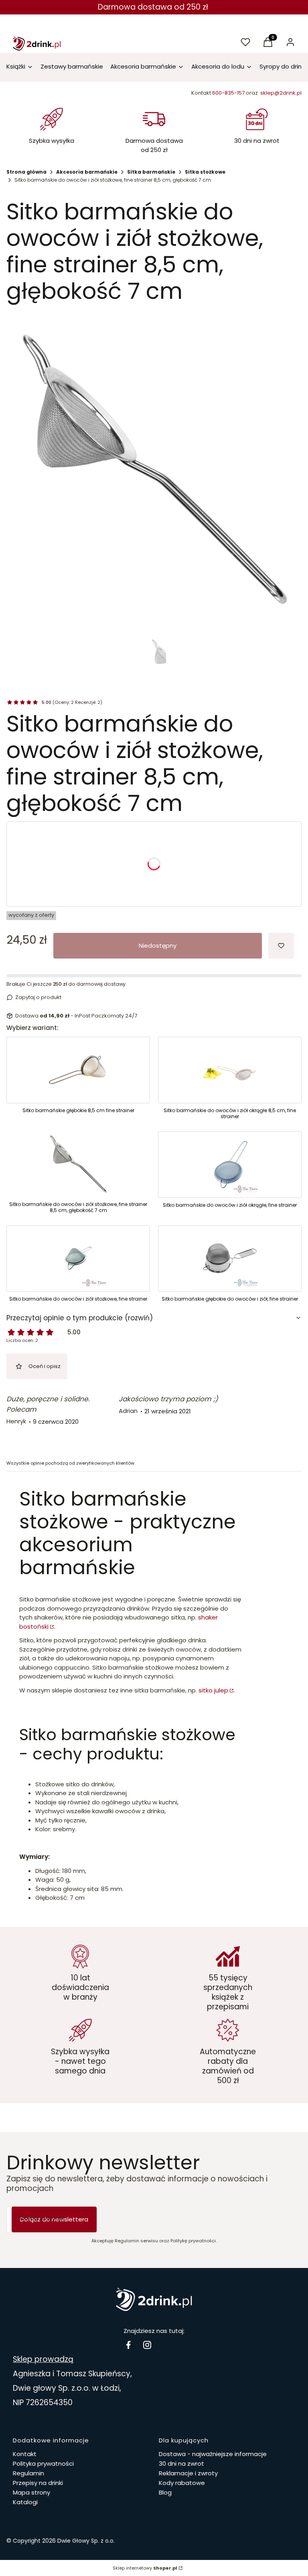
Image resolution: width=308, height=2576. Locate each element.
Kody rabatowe (182, 2483)
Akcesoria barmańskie (87, 172)
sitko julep (213, 1690)
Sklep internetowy (145, 2568)
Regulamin (28, 2473)
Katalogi (25, 2502)
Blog (165, 2492)
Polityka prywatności (43, 2464)
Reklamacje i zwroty (188, 2473)
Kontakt (25, 2454)
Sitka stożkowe (205, 172)
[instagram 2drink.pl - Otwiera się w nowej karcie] (147, 2345)
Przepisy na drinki (38, 2483)
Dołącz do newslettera (54, 2219)
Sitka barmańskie (151, 172)
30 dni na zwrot (181, 2464)
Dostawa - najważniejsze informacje (213, 2454)
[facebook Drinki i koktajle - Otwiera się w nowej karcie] (128, 2345)
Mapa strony (31, 2492)
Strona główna (26, 172)
